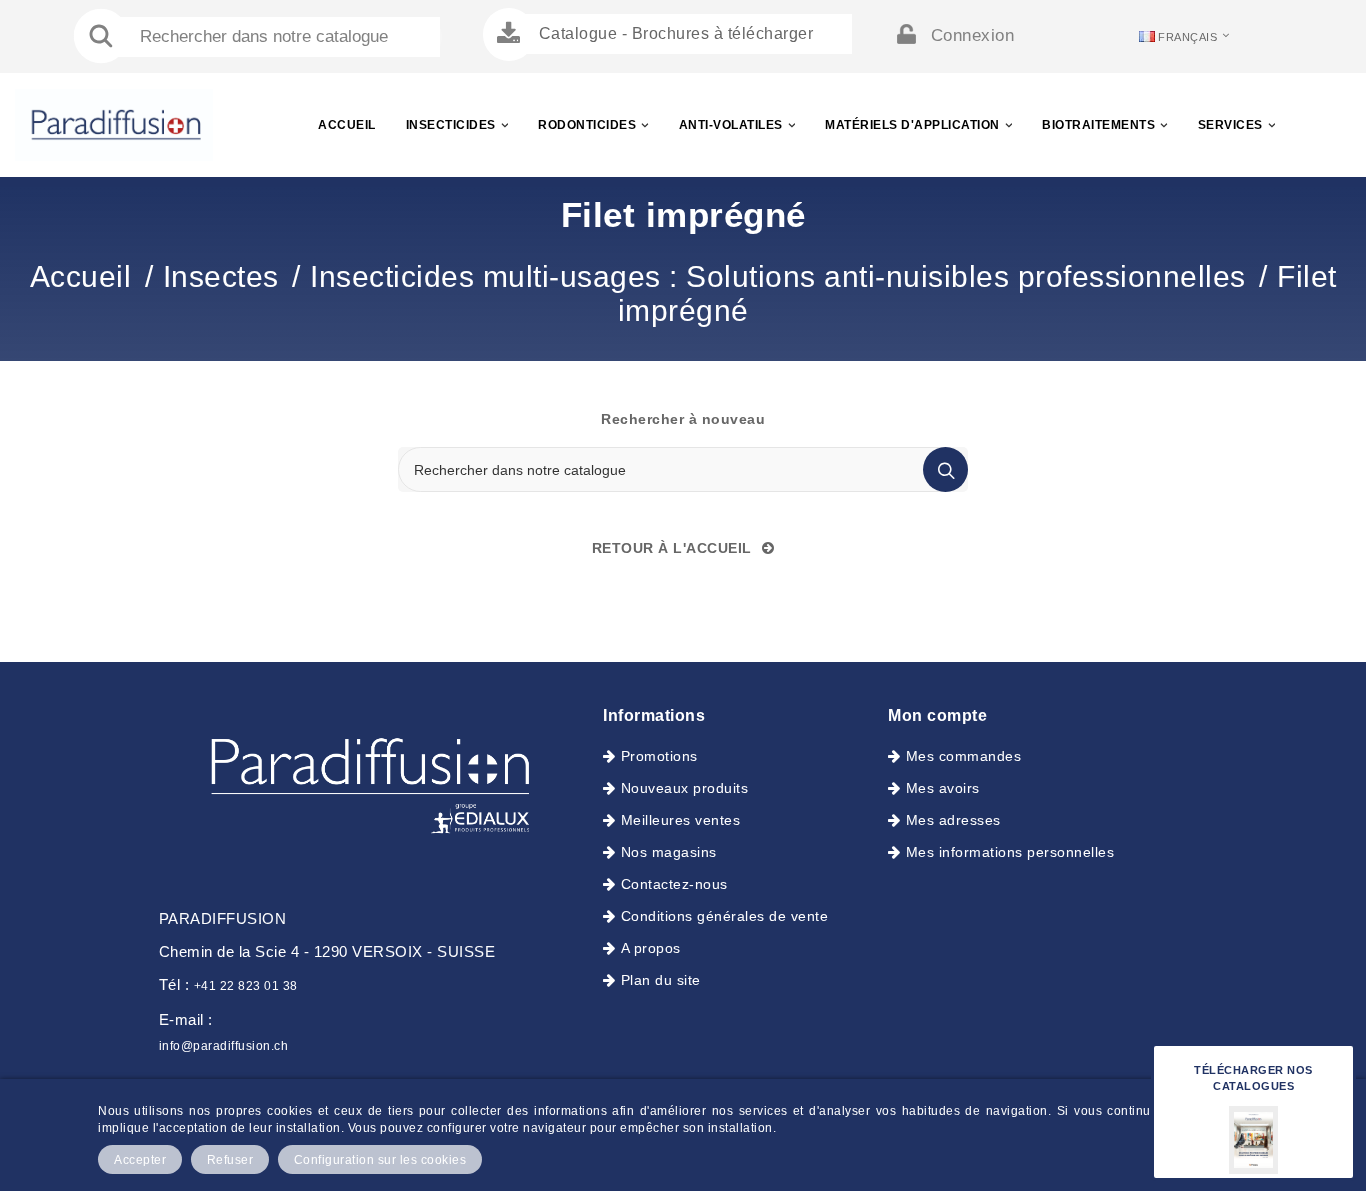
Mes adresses (953, 820)
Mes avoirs (943, 788)
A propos (651, 948)
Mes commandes (963, 756)
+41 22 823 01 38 (246, 986)
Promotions (659, 756)
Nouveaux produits (684, 788)
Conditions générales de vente (724, 916)
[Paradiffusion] (366, 779)
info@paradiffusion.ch (224, 1046)
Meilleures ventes (680, 820)
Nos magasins (669, 852)
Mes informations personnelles (1010, 852)
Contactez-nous (674, 884)
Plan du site (661, 980)
